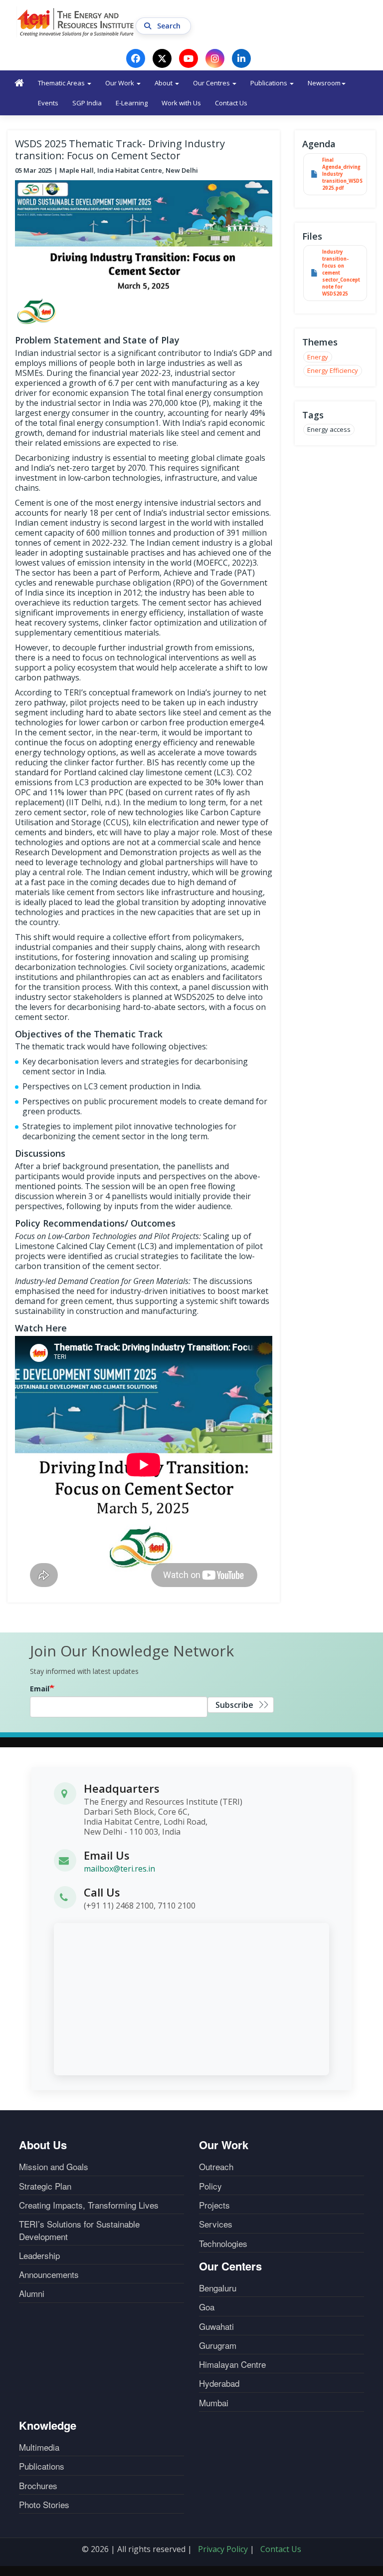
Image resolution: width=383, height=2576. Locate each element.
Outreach (216, 2167)
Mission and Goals (54, 2167)
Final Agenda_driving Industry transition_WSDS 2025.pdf (342, 174)
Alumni (32, 2293)
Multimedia (39, 2447)
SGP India (87, 103)
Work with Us (181, 103)
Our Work (120, 83)
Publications (270, 83)
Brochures (38, 2486)
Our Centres (212, 83)
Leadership (39, 2255)
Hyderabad (219, 2383)
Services (216, 2224)
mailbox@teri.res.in (119, 1869)
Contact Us (231, 103)
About (164, 83)
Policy (210, 2186)
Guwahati (216, 2326)
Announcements (49, 2274)
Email (40, 1689)
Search (170, 26)
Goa (207, 2307)
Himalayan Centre (232, 2364)
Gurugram (218, 2345)
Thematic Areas (62, 83)
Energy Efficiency (333, 370)
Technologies (223, 2244)
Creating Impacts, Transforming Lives (89, 2205)
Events (48, 103)
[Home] (76, 22)
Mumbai (214, 2403)
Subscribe (234, 1705)
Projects (214, 2205)
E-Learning (132, 103)
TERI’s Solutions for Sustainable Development (79, 2230)
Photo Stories (44, 2505)
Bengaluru (218, 2288)
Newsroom (324, 83)
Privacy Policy (223, 2549)
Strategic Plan (45, 2186)
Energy (318, 357)
